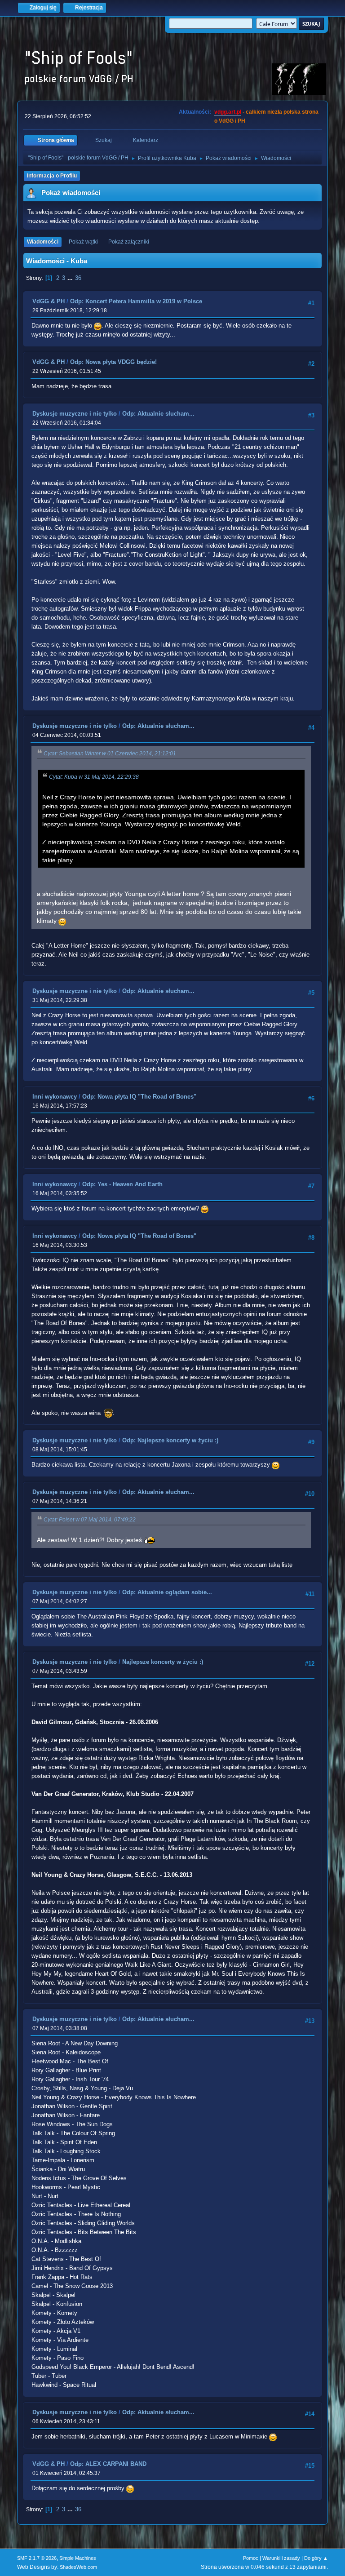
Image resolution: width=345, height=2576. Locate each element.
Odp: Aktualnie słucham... (158, 414)
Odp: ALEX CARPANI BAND (108, 2464)
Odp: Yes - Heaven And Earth (122, 1184)
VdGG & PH (49, 301)
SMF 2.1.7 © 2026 (37, 2558)
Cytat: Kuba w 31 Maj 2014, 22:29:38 (94, 777)
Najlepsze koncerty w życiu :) (163, 1662)
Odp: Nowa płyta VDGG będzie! (113, 362)
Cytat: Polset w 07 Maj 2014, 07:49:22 (90, 1520)
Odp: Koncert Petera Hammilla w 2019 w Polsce (136, 301)
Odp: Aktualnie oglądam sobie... (167, 1592)
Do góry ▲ (316, 2558)
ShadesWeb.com (78, 2567)
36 (78, 278)
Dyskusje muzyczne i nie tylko (75, 414)
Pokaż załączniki (129, 242)
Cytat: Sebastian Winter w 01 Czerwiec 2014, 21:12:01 (110, 754)
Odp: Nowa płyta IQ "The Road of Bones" (139, 1097)
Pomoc (251, 2558)
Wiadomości (43, 242)
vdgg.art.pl (228, 112)
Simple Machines (78, 2558)
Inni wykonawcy (55, 1097)
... (71, 278)
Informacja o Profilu (52, 176)
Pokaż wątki (83, 242)
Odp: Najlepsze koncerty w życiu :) (170, 1440)
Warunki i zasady (281, 2558)
